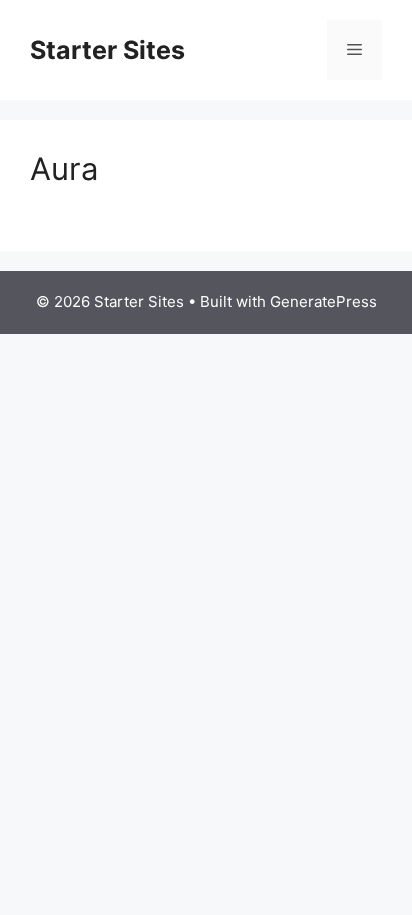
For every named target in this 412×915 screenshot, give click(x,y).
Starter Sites (107, 50)
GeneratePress (323, 301)
